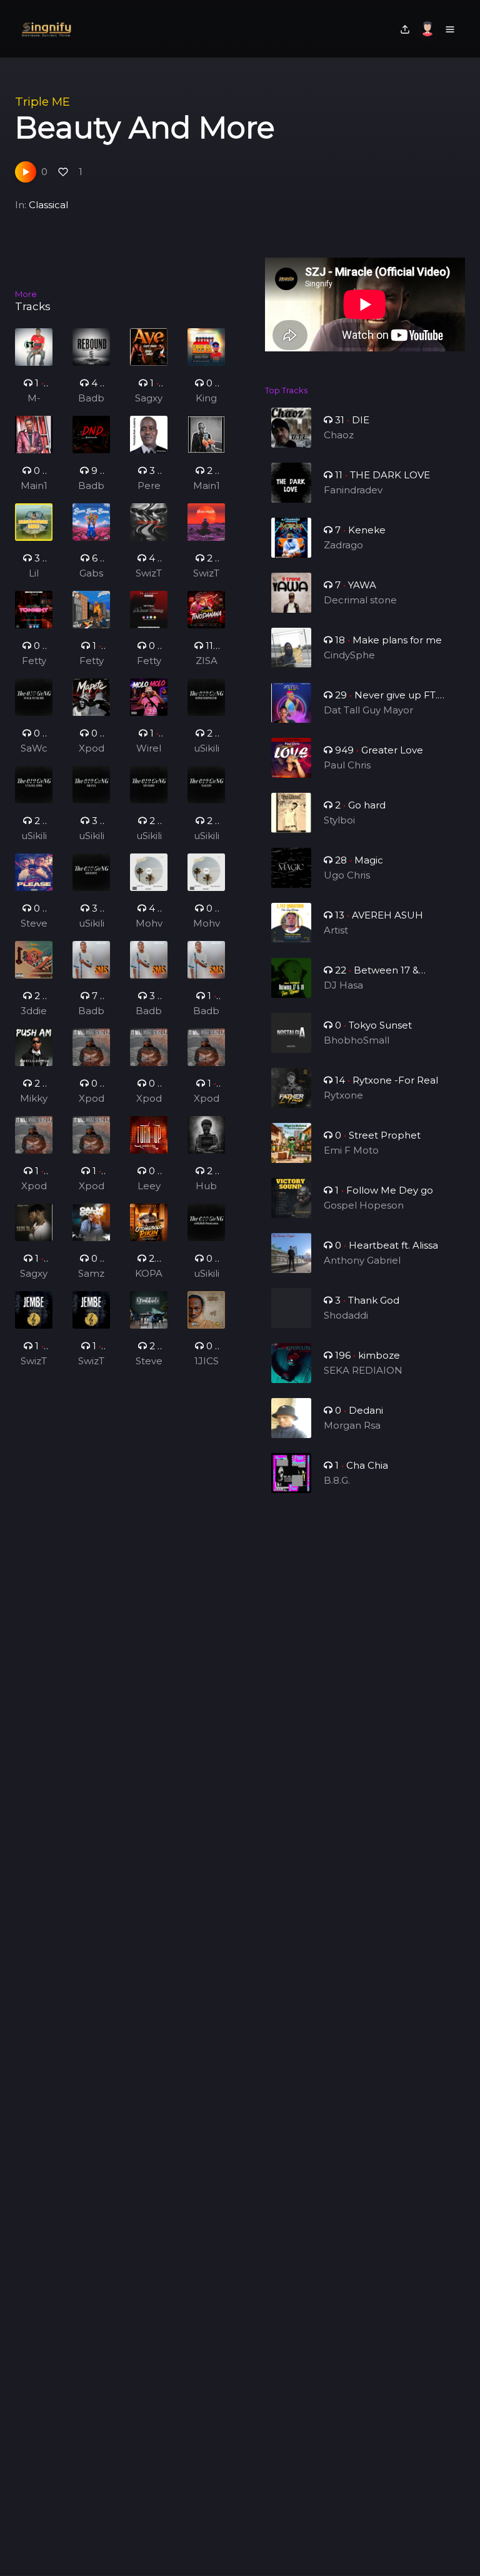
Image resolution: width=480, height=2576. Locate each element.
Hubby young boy (207, 1187)
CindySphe (349, 655)
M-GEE (34, 399)
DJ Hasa (343, 985)
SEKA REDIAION (363, 1370)
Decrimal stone (360, 600)
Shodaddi (346, 1315)
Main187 (34, 486)
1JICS (207, 1361)
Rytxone (343, 1095)
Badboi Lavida (91, 1012)
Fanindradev (353, 490)
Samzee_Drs (91, 1274)
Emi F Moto (351, 1150)
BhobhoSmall (357, 1040)
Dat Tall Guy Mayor (368, 710)
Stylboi (339, 820)
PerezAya (149, 486)
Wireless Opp (149, 749)
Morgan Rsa (352, 1425)
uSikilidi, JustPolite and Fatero (206, 749)
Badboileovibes (91, 399)
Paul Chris (347, 765)
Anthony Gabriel (362, 1260)
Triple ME (42, 102)
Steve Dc (34, 924)
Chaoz (339, 435)
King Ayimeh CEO (206, 399)
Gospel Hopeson (364, 1205)
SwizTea (149, 574)
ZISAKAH (207, 662)
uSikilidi (92, 924)
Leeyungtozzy (149, 1187)
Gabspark (91, 574)
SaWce (34, 749)
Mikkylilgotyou (34, 1099)
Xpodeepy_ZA (92, 749)
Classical (48, 205)
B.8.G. (337, 1480)
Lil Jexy (34, 574)
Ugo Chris (347, 875)
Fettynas (34, 662)
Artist (336, 930)
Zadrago (343, 545)
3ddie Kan (34, 1012)
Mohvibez (149, 924)
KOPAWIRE (149, 1274)
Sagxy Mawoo (149, 399)
